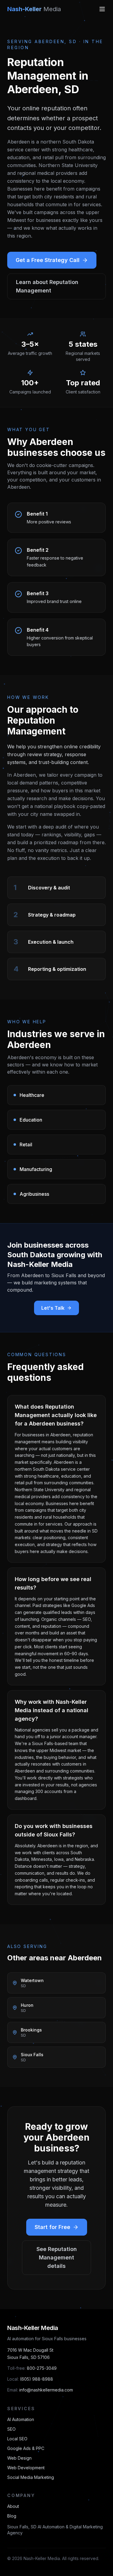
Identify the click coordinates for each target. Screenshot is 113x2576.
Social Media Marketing (31, 2477)
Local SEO (17, 2439)
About (13, 2506)
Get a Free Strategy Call (48, 260)
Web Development (26, 2468)
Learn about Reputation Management (47, 286)
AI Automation (21, 2419)
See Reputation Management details (57, 2257)
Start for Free (52, 2227)
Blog (12, 2516)
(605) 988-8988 (36, 2379)
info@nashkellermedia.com (46, 2390)
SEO (11, 2429)
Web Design (19, 2458)
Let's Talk (53, 1308)
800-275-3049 (42, 2368)
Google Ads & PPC (26, 2448)
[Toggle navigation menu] (102, 9)
